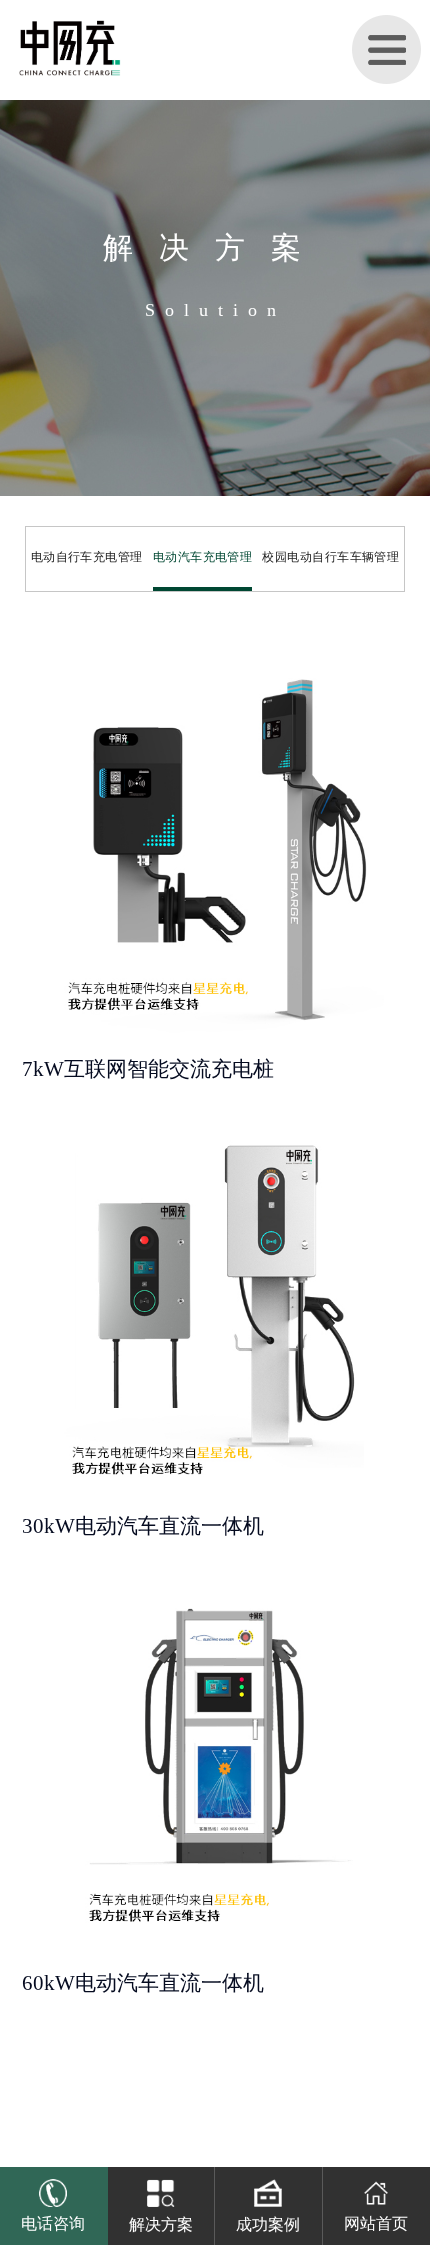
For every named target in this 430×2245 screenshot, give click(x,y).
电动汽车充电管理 (203, 557)
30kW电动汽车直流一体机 (143, 1526)
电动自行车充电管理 (87, 557)
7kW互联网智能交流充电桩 (148, 1069)
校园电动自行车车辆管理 (330, 557)
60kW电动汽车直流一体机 (143, 1983)
